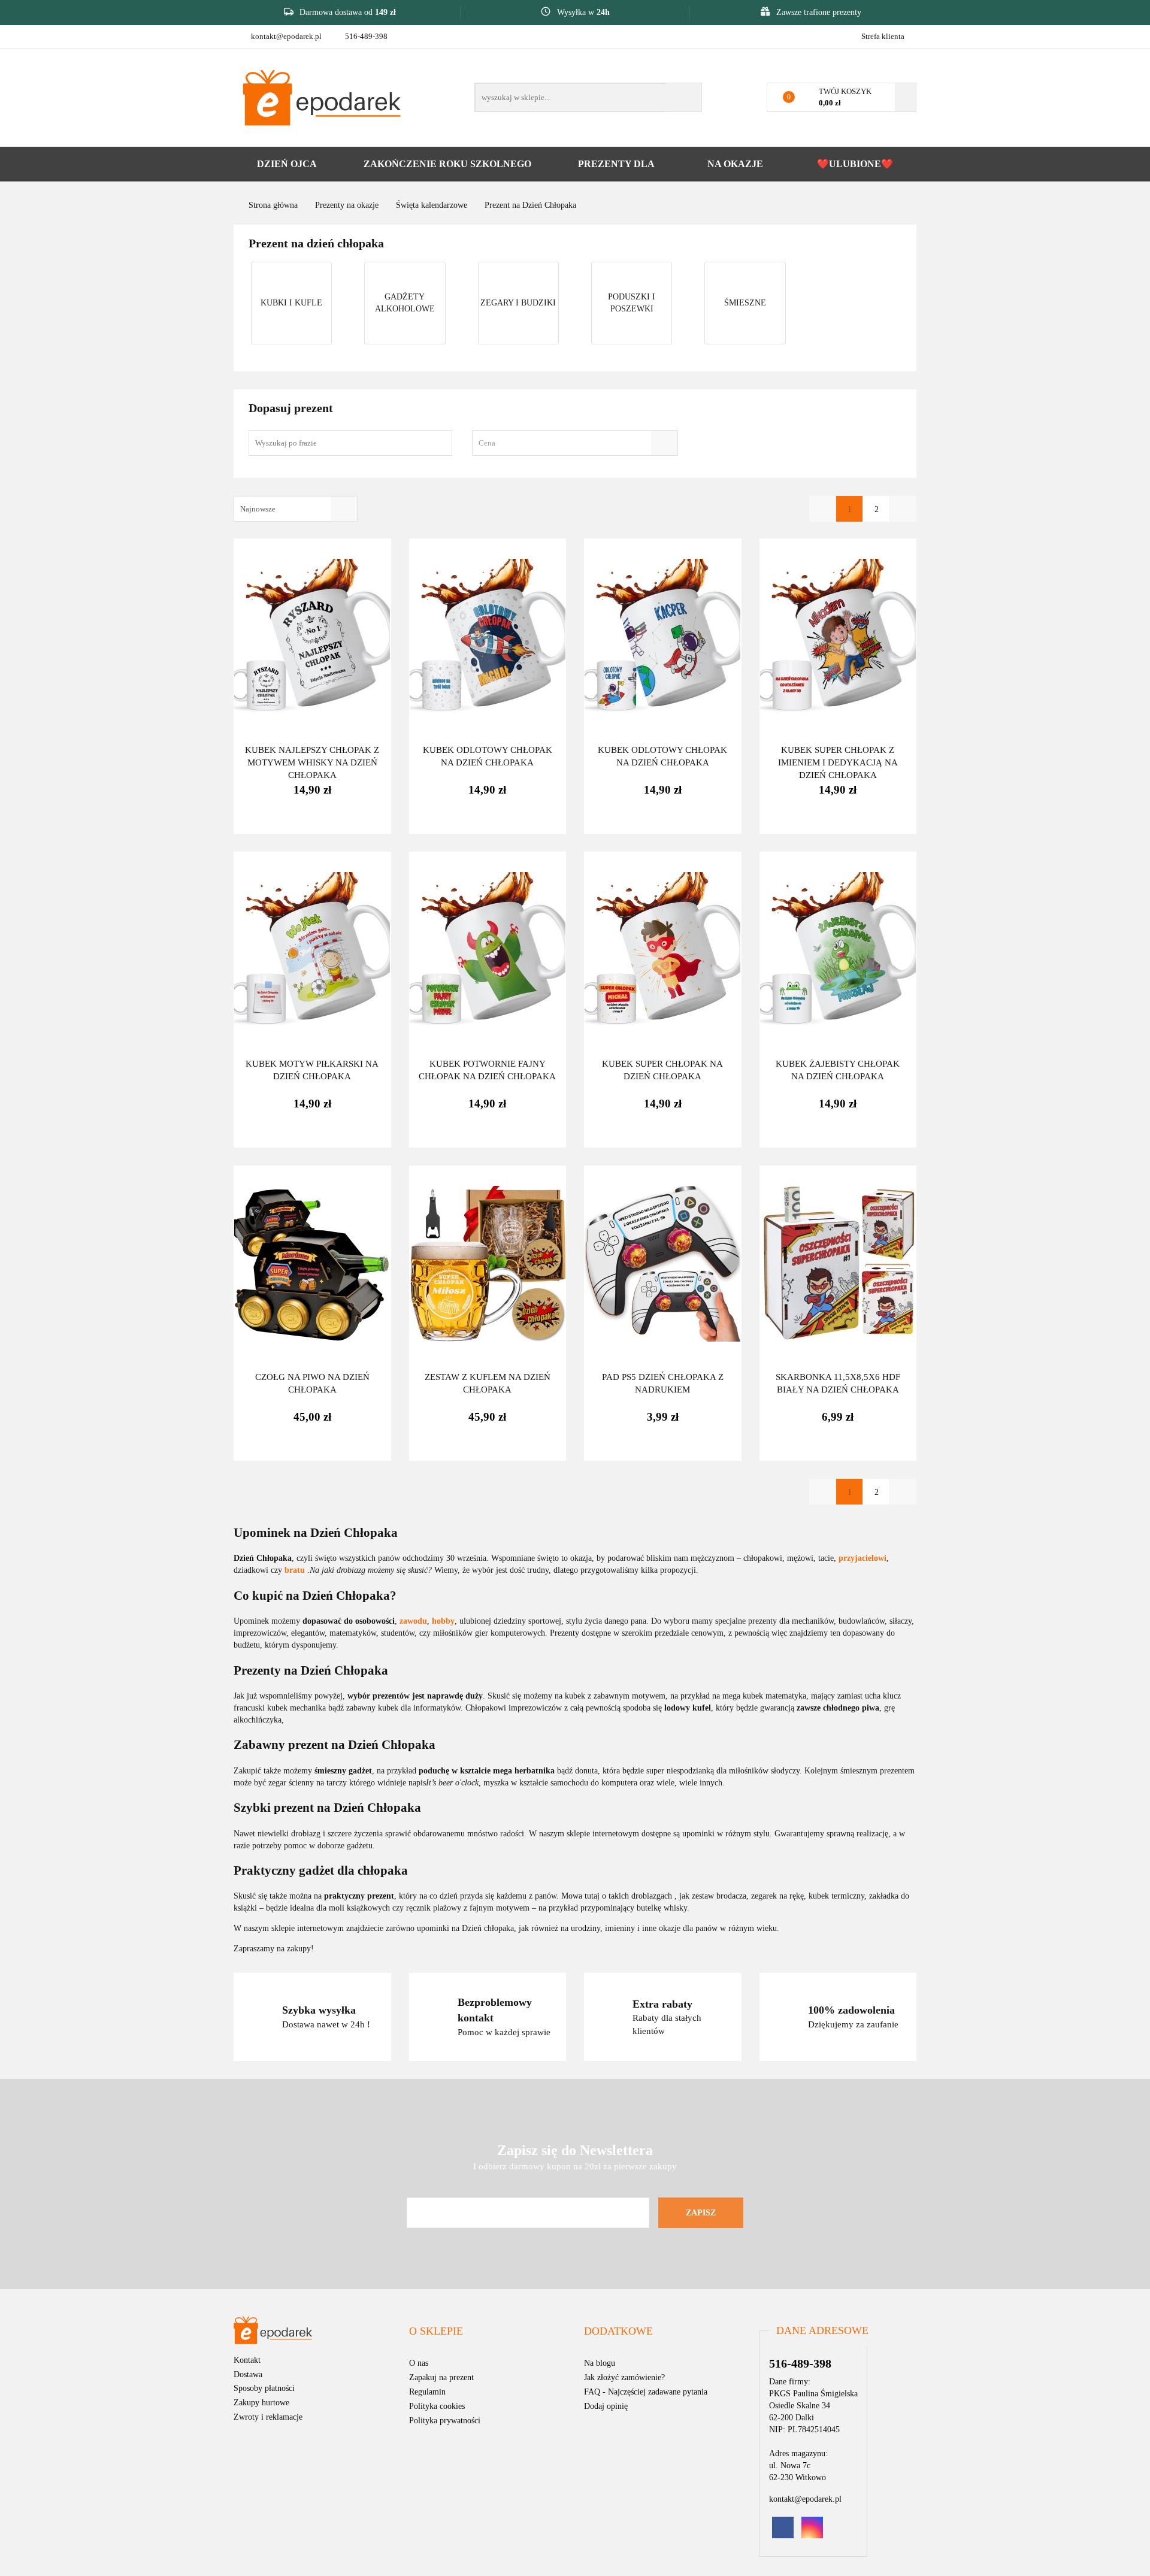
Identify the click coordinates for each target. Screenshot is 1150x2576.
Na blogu (600, 2363)
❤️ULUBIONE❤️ (855, 164)
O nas (419, 2363)
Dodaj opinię (606, 2406)
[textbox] (564, 443)
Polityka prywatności (445, 2421)
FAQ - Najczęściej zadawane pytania (646, 2392)
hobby (443, 1621)
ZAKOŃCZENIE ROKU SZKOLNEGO (447, 164)
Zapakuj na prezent (441, 2377)
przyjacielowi (862, 1558)
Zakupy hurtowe (261, 2403)
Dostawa (248, 2374)
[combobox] (575, 443)
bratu (296, 1570)
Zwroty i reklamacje (268, 2417)
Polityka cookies (437, 2406)
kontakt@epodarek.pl (286, 36)
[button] (436, 2332)
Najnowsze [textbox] (258, 509)
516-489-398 (366, 36)
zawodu (413, 1621)
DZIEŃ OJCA (287, 164)
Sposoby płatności (264, 2388)
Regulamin (427, 2392)
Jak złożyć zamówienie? (624, 2377)
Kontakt (247, 2360)
